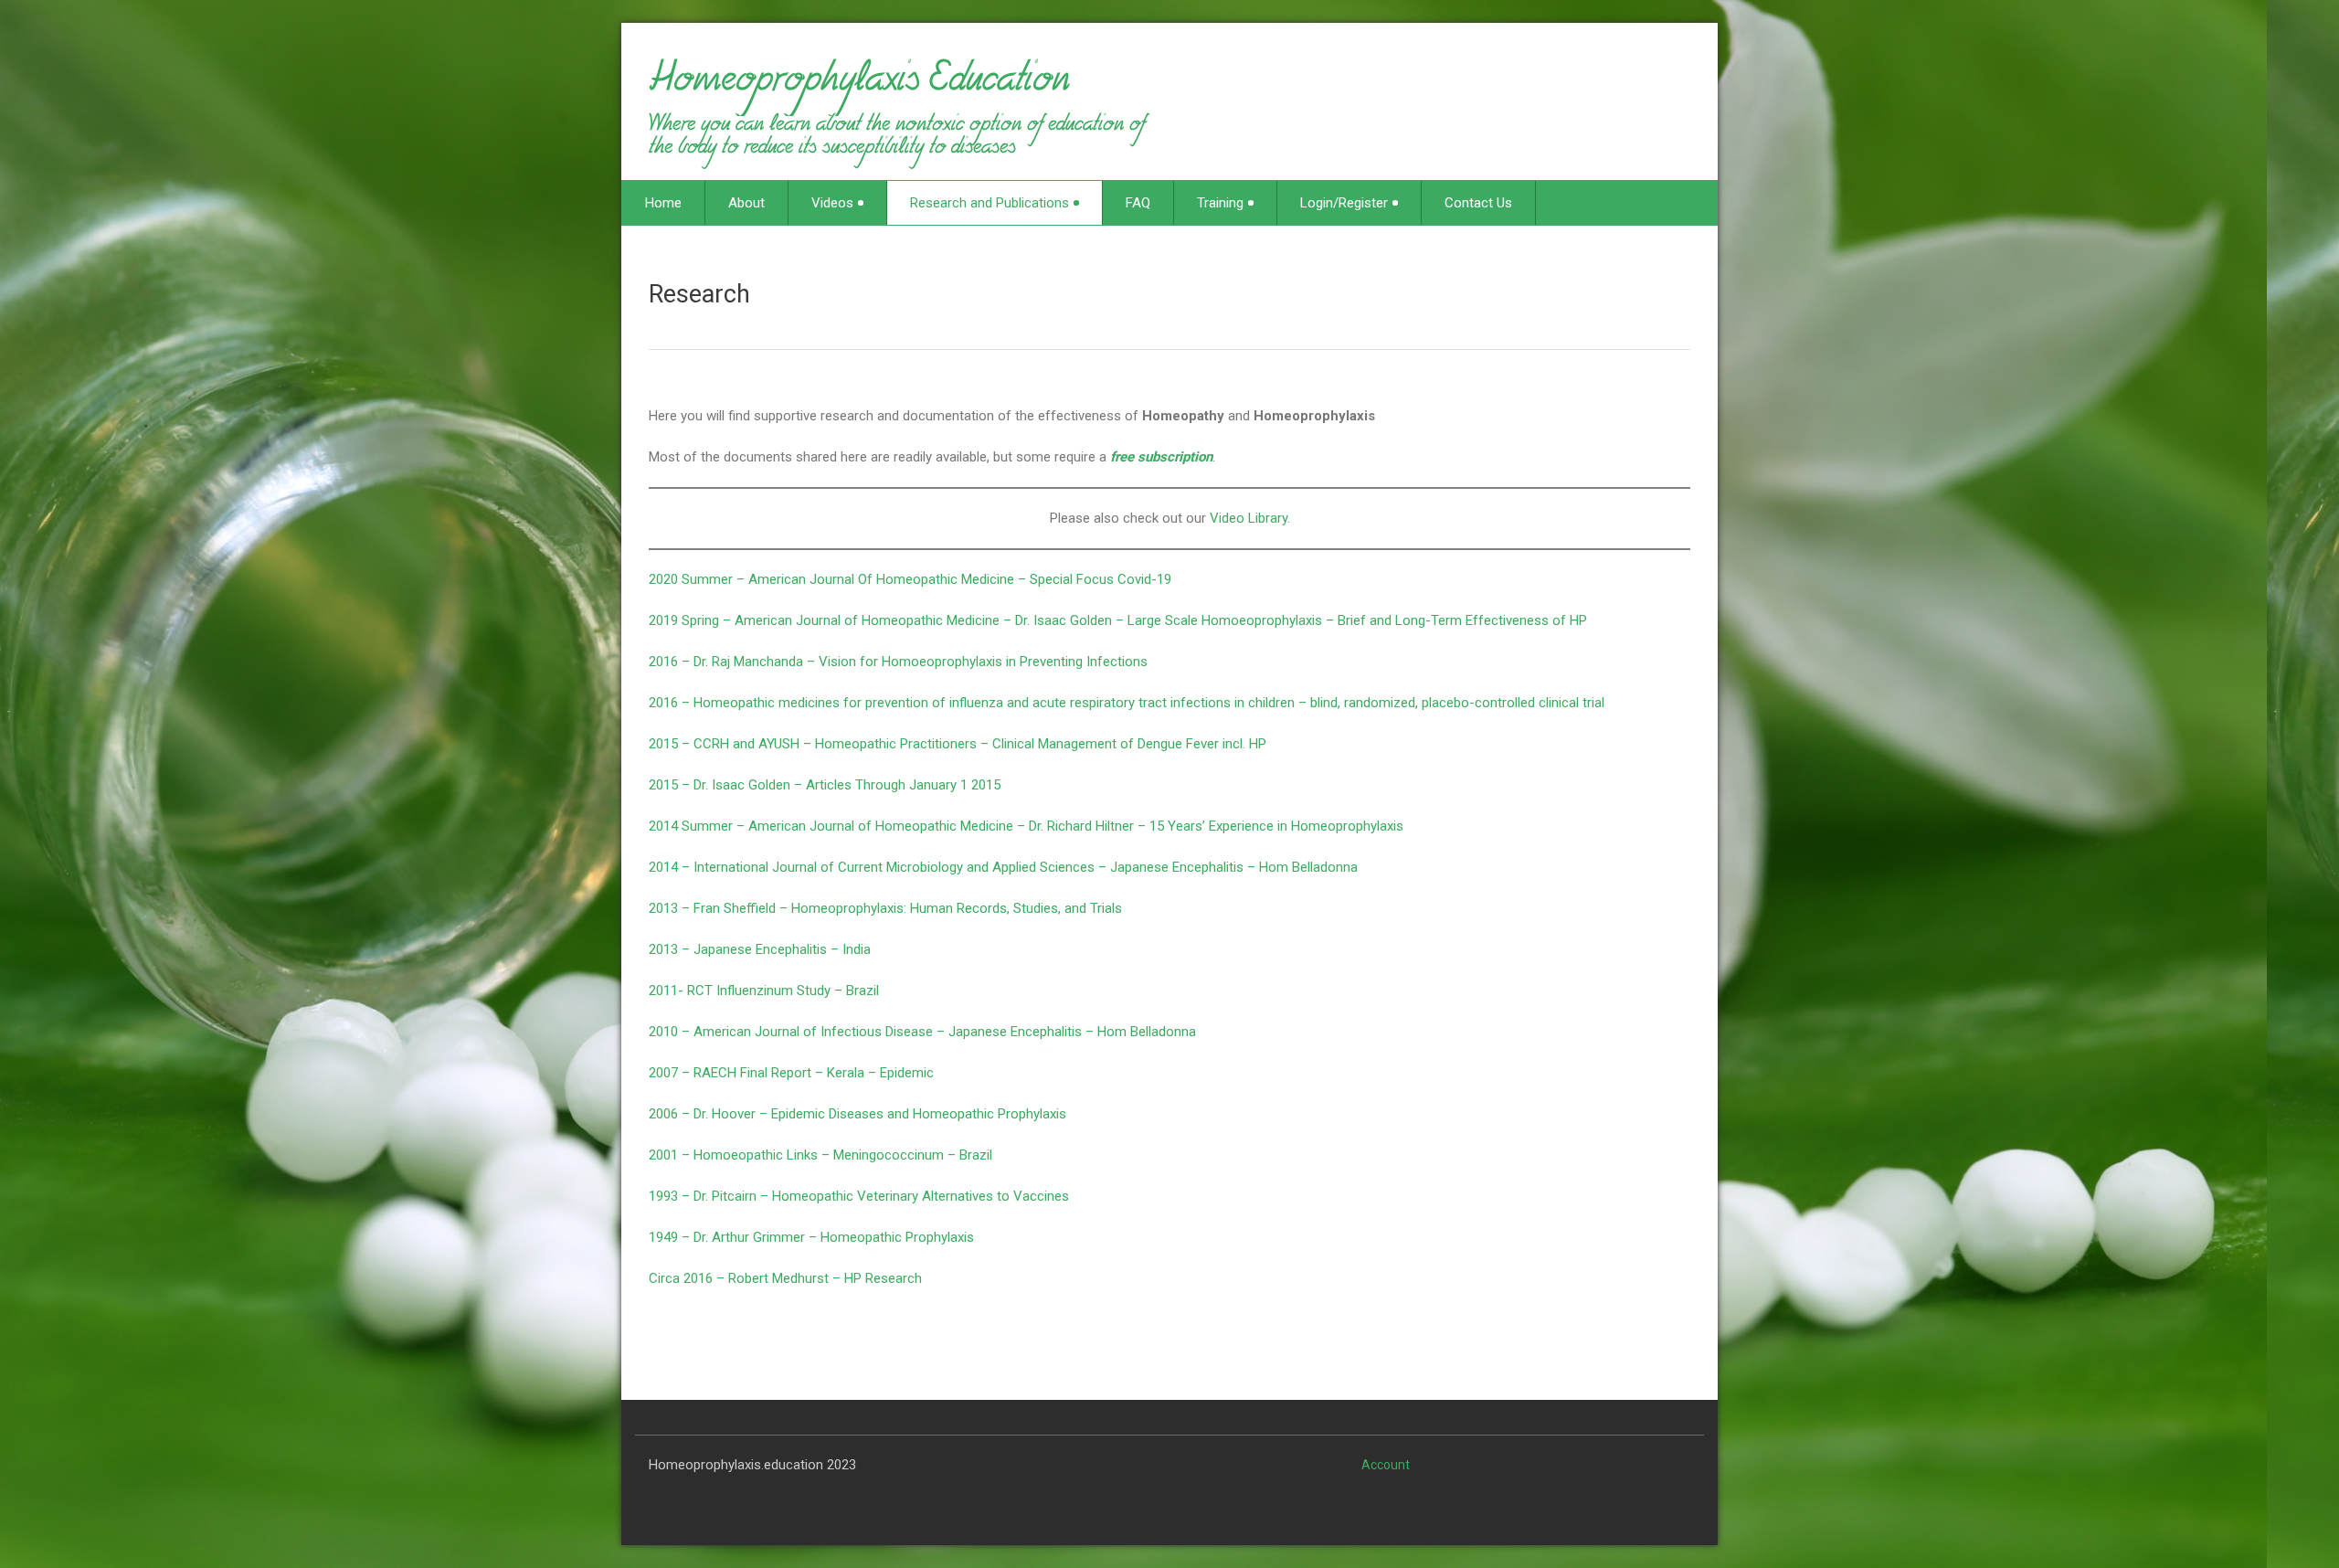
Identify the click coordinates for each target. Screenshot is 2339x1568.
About (746, 203)
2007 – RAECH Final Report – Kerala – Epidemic (791, 1073)
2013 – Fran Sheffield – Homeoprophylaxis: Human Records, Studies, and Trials (885, 908)
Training (1220, 203)
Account (1386, 1465)
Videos (832, 203)
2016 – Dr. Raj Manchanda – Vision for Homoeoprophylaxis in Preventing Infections (898, 662)
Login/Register (1344, 203)
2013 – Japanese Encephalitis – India (760, 949)
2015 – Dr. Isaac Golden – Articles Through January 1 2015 (825, 785)
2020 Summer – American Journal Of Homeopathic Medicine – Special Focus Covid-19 (910, 579)
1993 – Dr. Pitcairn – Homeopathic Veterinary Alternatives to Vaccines (859, 1196)
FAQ (1138, 203)
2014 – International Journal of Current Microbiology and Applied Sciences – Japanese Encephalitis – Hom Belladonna (1003, 867)
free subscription (1161, 457)
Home (663, 203)
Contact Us (1478, 203)
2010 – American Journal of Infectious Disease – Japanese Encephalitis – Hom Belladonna (922, 1032)
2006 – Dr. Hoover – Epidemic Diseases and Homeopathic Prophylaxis (857, 1114)
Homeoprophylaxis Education (859, 86)
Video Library (1249, 518)
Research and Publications (990, 203)
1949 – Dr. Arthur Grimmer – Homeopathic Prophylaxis (811, 1237)
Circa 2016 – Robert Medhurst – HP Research (785, 1278)
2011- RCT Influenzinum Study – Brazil (764, 991)
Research (699, 294)
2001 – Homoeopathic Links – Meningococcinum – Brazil (820, 1155)
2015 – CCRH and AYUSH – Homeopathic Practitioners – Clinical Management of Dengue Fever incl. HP (958, 744)
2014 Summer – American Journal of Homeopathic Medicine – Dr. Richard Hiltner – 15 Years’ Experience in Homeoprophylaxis (1026, 826)
